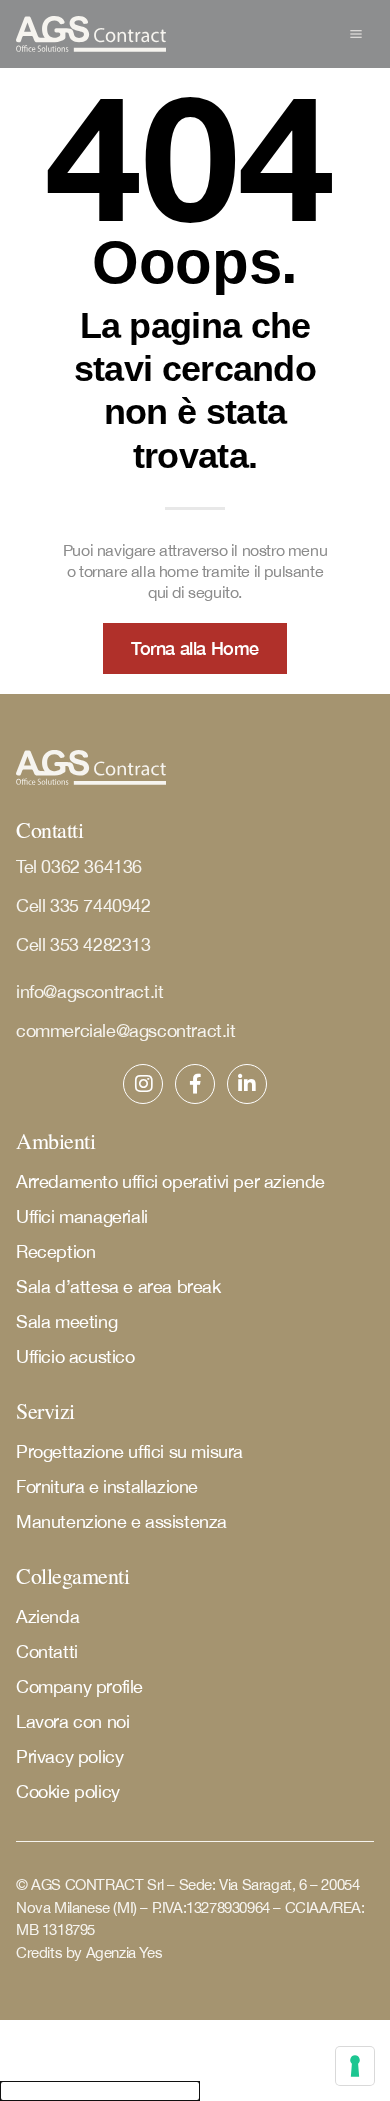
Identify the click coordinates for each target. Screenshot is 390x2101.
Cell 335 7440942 (85, 905)
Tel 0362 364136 (79, 866)
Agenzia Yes (124, 1952)
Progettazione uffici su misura (129, 1451)
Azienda (47, 1616)
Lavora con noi (72, 1721)
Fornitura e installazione (107, 1486)
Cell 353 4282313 (83, 944)
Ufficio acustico (75, 1356)
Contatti (47, 1651)
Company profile (79, 1686)
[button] (356, 34)
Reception (55, 1251)
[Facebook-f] (195, 1084)
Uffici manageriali (82, 1216)
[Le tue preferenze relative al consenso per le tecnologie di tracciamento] (355, 2066)
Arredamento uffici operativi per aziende (170, 1181)
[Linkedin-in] (247, 1084)
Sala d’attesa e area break (118, 1286)
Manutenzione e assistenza (121, 1521)
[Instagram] (143, 1084)
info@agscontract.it (89, 991)
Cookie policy (68, 1791)
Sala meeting (66, 1321)
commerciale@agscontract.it (126, 1030)
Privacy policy (69, 1756)
